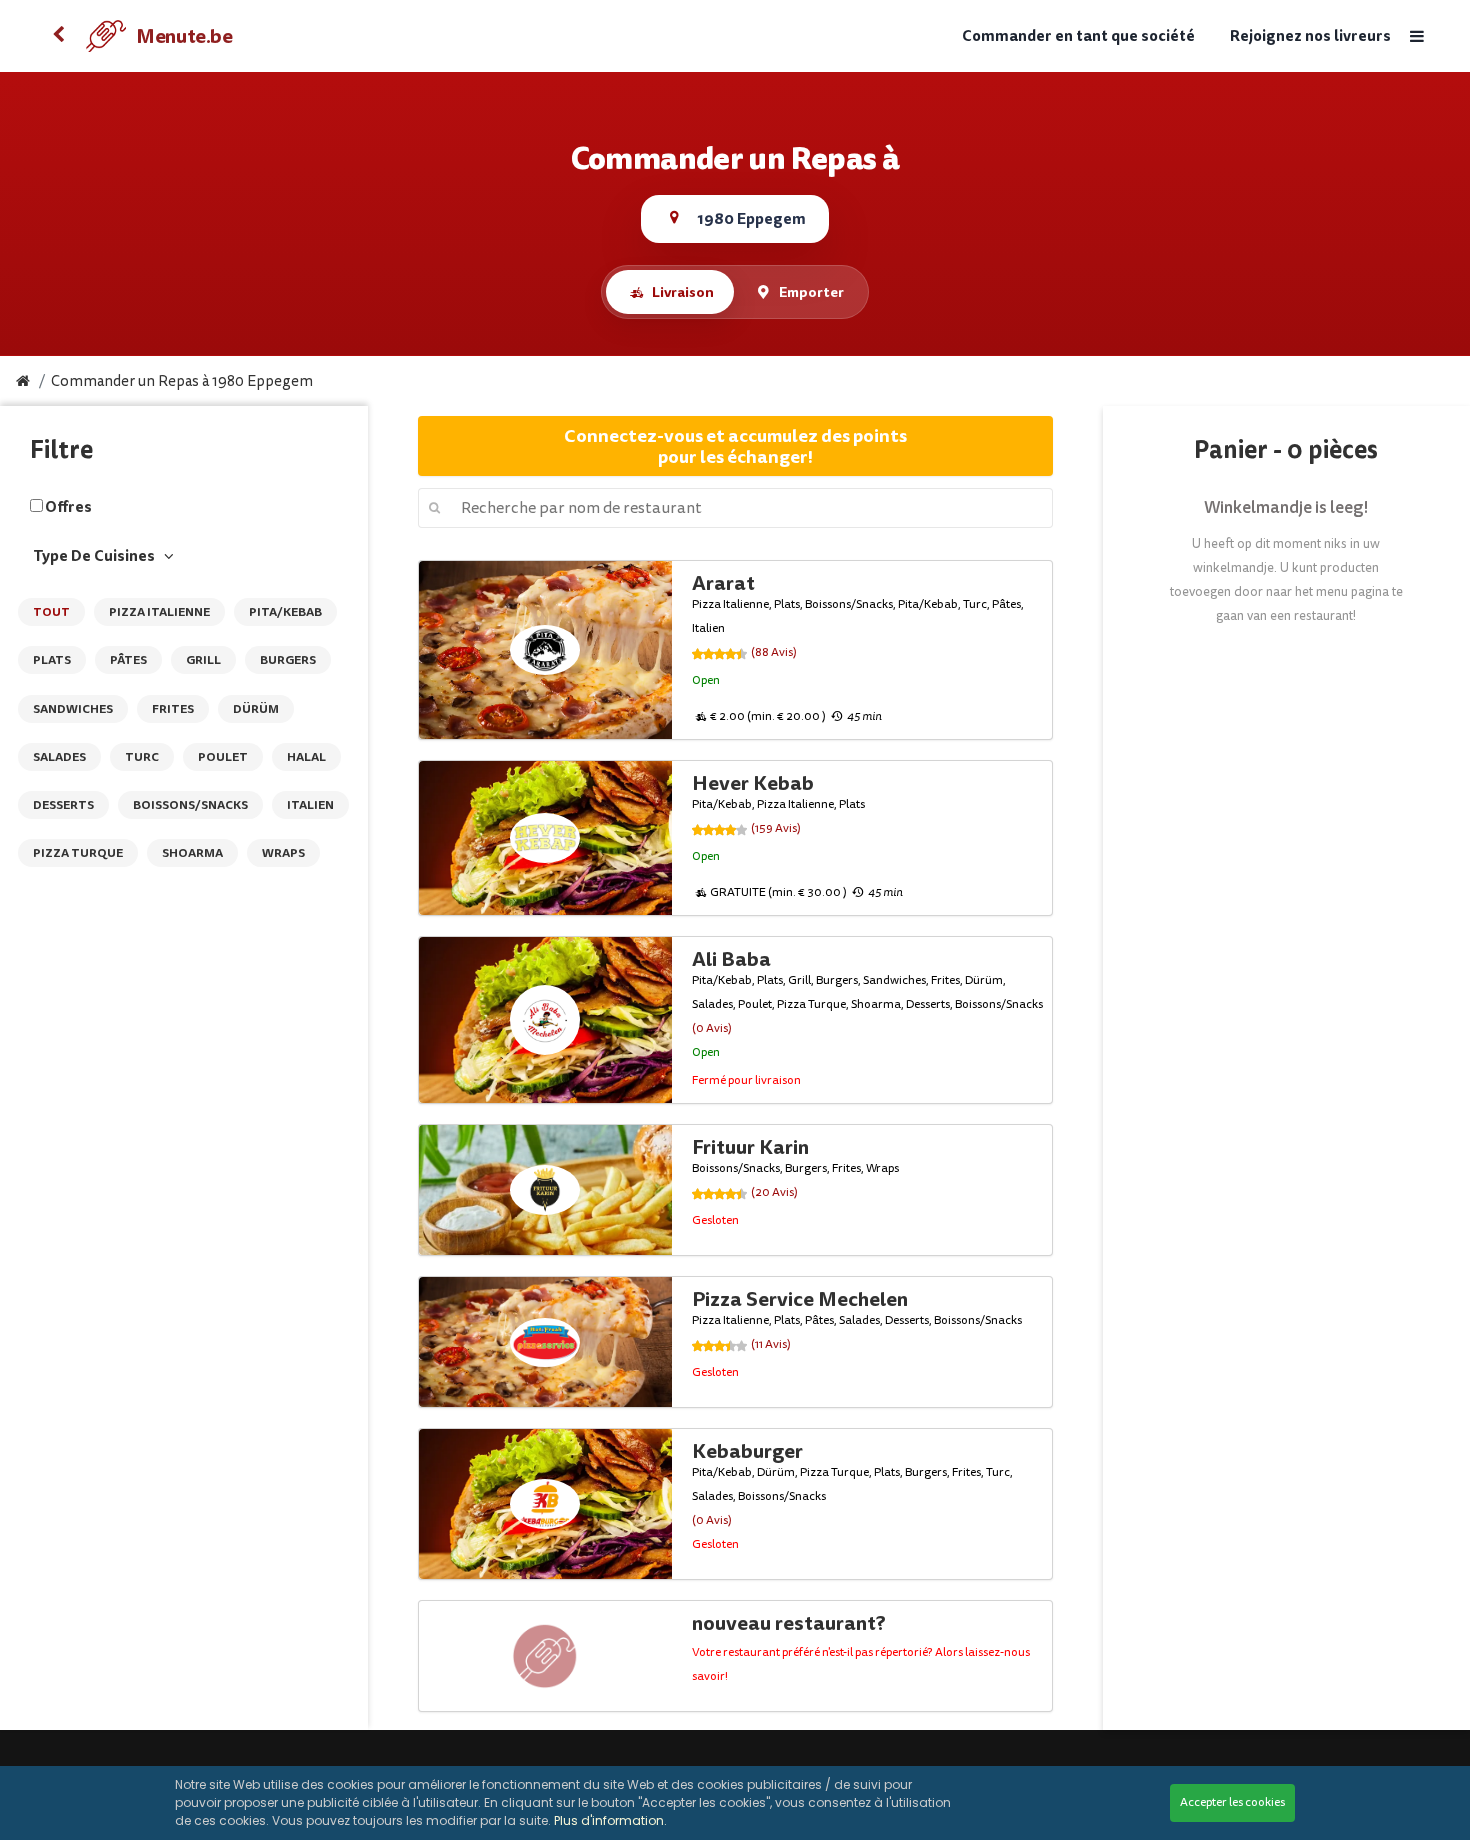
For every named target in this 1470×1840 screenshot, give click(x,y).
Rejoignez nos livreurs (1310, 36)
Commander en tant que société (1078, 36)
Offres (68, 507)
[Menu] (1416, 36)
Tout (51, 612)
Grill (203, 660)
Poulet (223, 757)
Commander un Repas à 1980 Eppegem (182, 381)
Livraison (683, 292)
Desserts (63, 805)
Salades (59, 757)
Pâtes (128, 660)
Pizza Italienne (159, 612)
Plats (52, 660)
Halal (306, 757)
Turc (142, 757)
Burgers (288, 660)
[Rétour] (58, 36)
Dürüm (256, 709)
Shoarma (192, 853)
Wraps (283, 853)
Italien (310, 805)
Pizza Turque (78, 853)
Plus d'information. (610, 1820)
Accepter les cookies (1232, 1802)
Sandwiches (73, 709)
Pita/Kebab (285, 612)
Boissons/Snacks (190, 805)
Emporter (811, 292)
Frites (173, 709)
